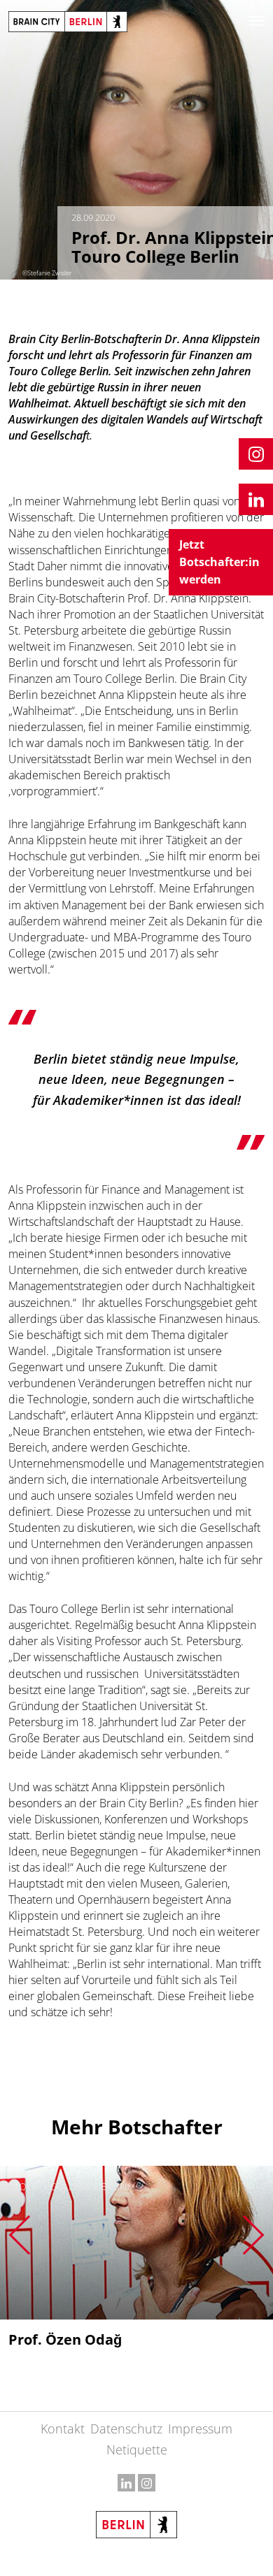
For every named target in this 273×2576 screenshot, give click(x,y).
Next (254, 2235)
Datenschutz (126, 2429)
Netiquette (137, 2450)
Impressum (200, 2429)
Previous (19, 2235)
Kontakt (63, 2429)
